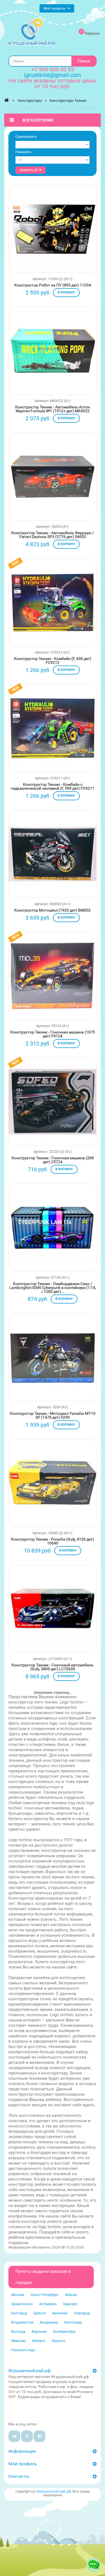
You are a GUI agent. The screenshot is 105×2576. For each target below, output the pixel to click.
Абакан (71, 2295)
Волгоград (73, 2322)
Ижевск (39, 2341)
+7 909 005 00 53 (53, 69)
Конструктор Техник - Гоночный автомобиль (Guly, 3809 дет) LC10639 (53, 1667)
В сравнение (71, 228)
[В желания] (34, 228)
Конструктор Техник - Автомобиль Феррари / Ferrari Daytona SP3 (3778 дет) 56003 (53, 535)
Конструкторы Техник (68, 101)
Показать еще (23, 2350)
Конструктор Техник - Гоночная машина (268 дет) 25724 (53, 1160)
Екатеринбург (65, 2332)
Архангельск (22, 2304)
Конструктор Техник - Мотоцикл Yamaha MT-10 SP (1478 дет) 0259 (53, 1415)
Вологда (18, 2332)
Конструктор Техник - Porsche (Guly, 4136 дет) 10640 (53, 1541)
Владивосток (22, 2322)
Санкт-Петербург (45, 2295)
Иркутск (59, 2341)
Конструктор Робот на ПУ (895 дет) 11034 (53, 285)
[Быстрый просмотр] (53, 238)
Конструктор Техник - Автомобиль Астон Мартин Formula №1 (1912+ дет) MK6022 (53, 409)
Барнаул (70, 2304)
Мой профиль (23, 2464)
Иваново (18, 2341)
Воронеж (39, 2332)
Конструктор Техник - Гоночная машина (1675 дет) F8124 (53, 1034)
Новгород (82, 2313)
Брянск (40, 2313)
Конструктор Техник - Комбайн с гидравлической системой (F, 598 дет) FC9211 (53, 786)
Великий (60, 2313)
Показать (23, 152)
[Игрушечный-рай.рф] (32, 32)
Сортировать (26, 137)
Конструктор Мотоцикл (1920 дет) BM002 (53, 910)
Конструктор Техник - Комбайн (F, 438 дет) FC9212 (53, 661)
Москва (18, 2295)
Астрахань (48, 2304)
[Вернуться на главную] (6, 100)
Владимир (49, 2322)
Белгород (19, 2313)
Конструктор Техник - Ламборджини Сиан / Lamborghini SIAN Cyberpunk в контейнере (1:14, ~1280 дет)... (53, 1288)
